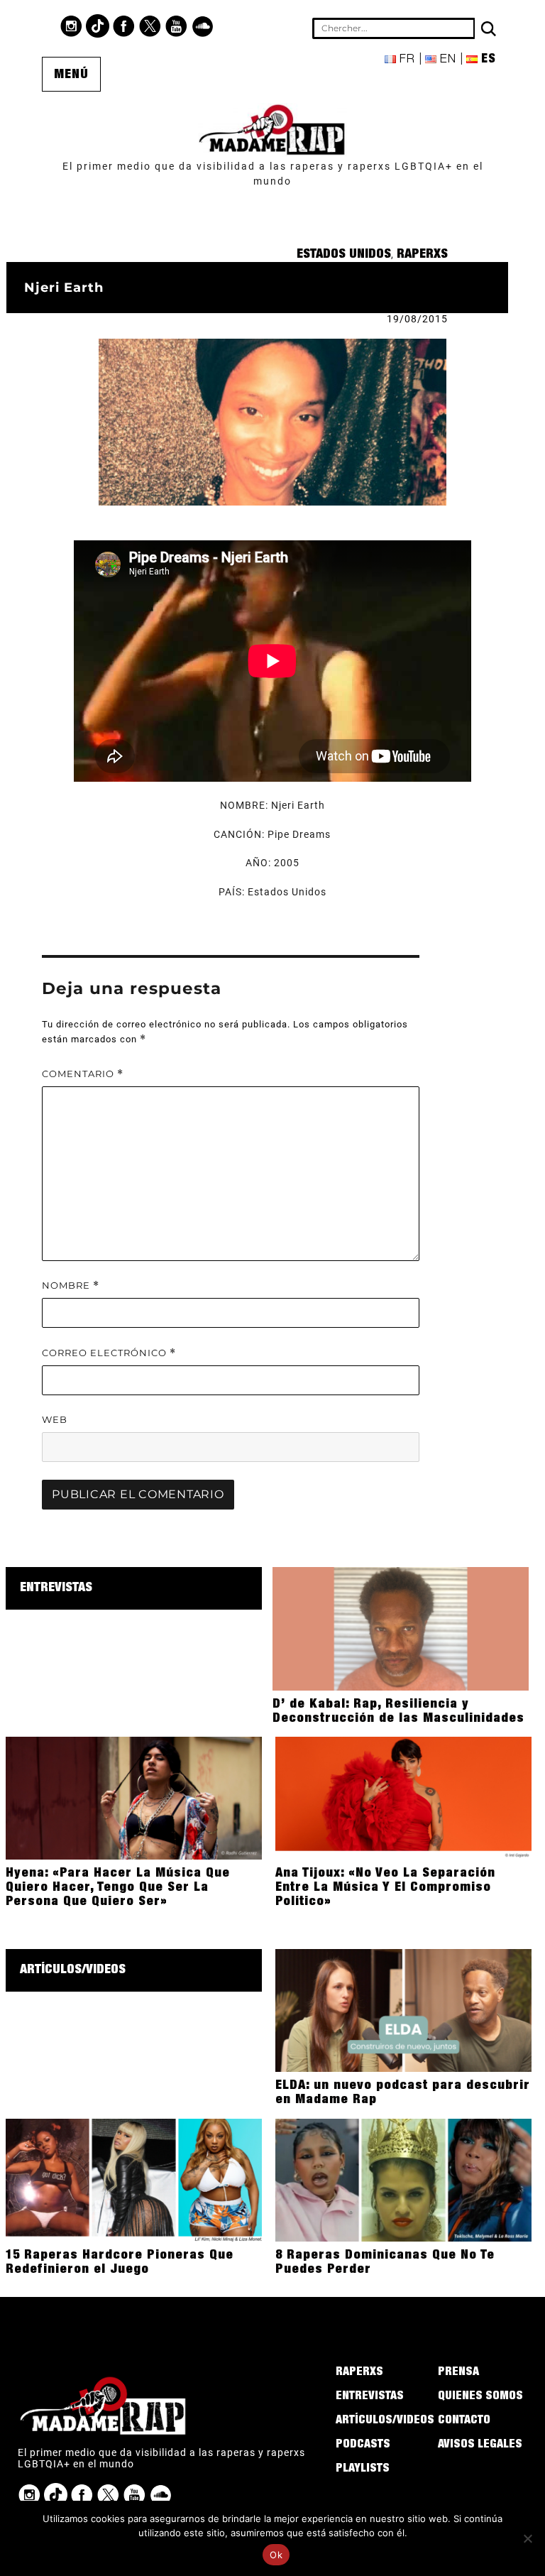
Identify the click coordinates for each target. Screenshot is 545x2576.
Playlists (363, 2469)
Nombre (71, 1286)
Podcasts (363, 2445)
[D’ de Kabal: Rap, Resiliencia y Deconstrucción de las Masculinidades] (401, 1627)
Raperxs (422, 255)
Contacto (464, 2421)
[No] (527, 2538)
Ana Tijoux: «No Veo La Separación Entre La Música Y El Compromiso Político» (385, 1888)
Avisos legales (480, 2445)
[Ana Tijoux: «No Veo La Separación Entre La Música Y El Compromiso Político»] (403, 1797)
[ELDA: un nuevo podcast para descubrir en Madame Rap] (403, 2009)
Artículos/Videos (73, 1970)
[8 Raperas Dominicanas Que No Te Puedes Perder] (403, 2179)
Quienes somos (480, 2397)
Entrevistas (56, 1588)
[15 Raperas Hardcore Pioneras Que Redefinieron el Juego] (134, 2179)
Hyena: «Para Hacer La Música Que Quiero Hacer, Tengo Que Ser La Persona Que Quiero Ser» (118, 1888)
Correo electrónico (109, 1353)
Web (55, 1419)
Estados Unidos (344, 255)
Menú (71, 75)
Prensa (458, 2373)
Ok (276, 2555)
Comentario (83, 1074)
